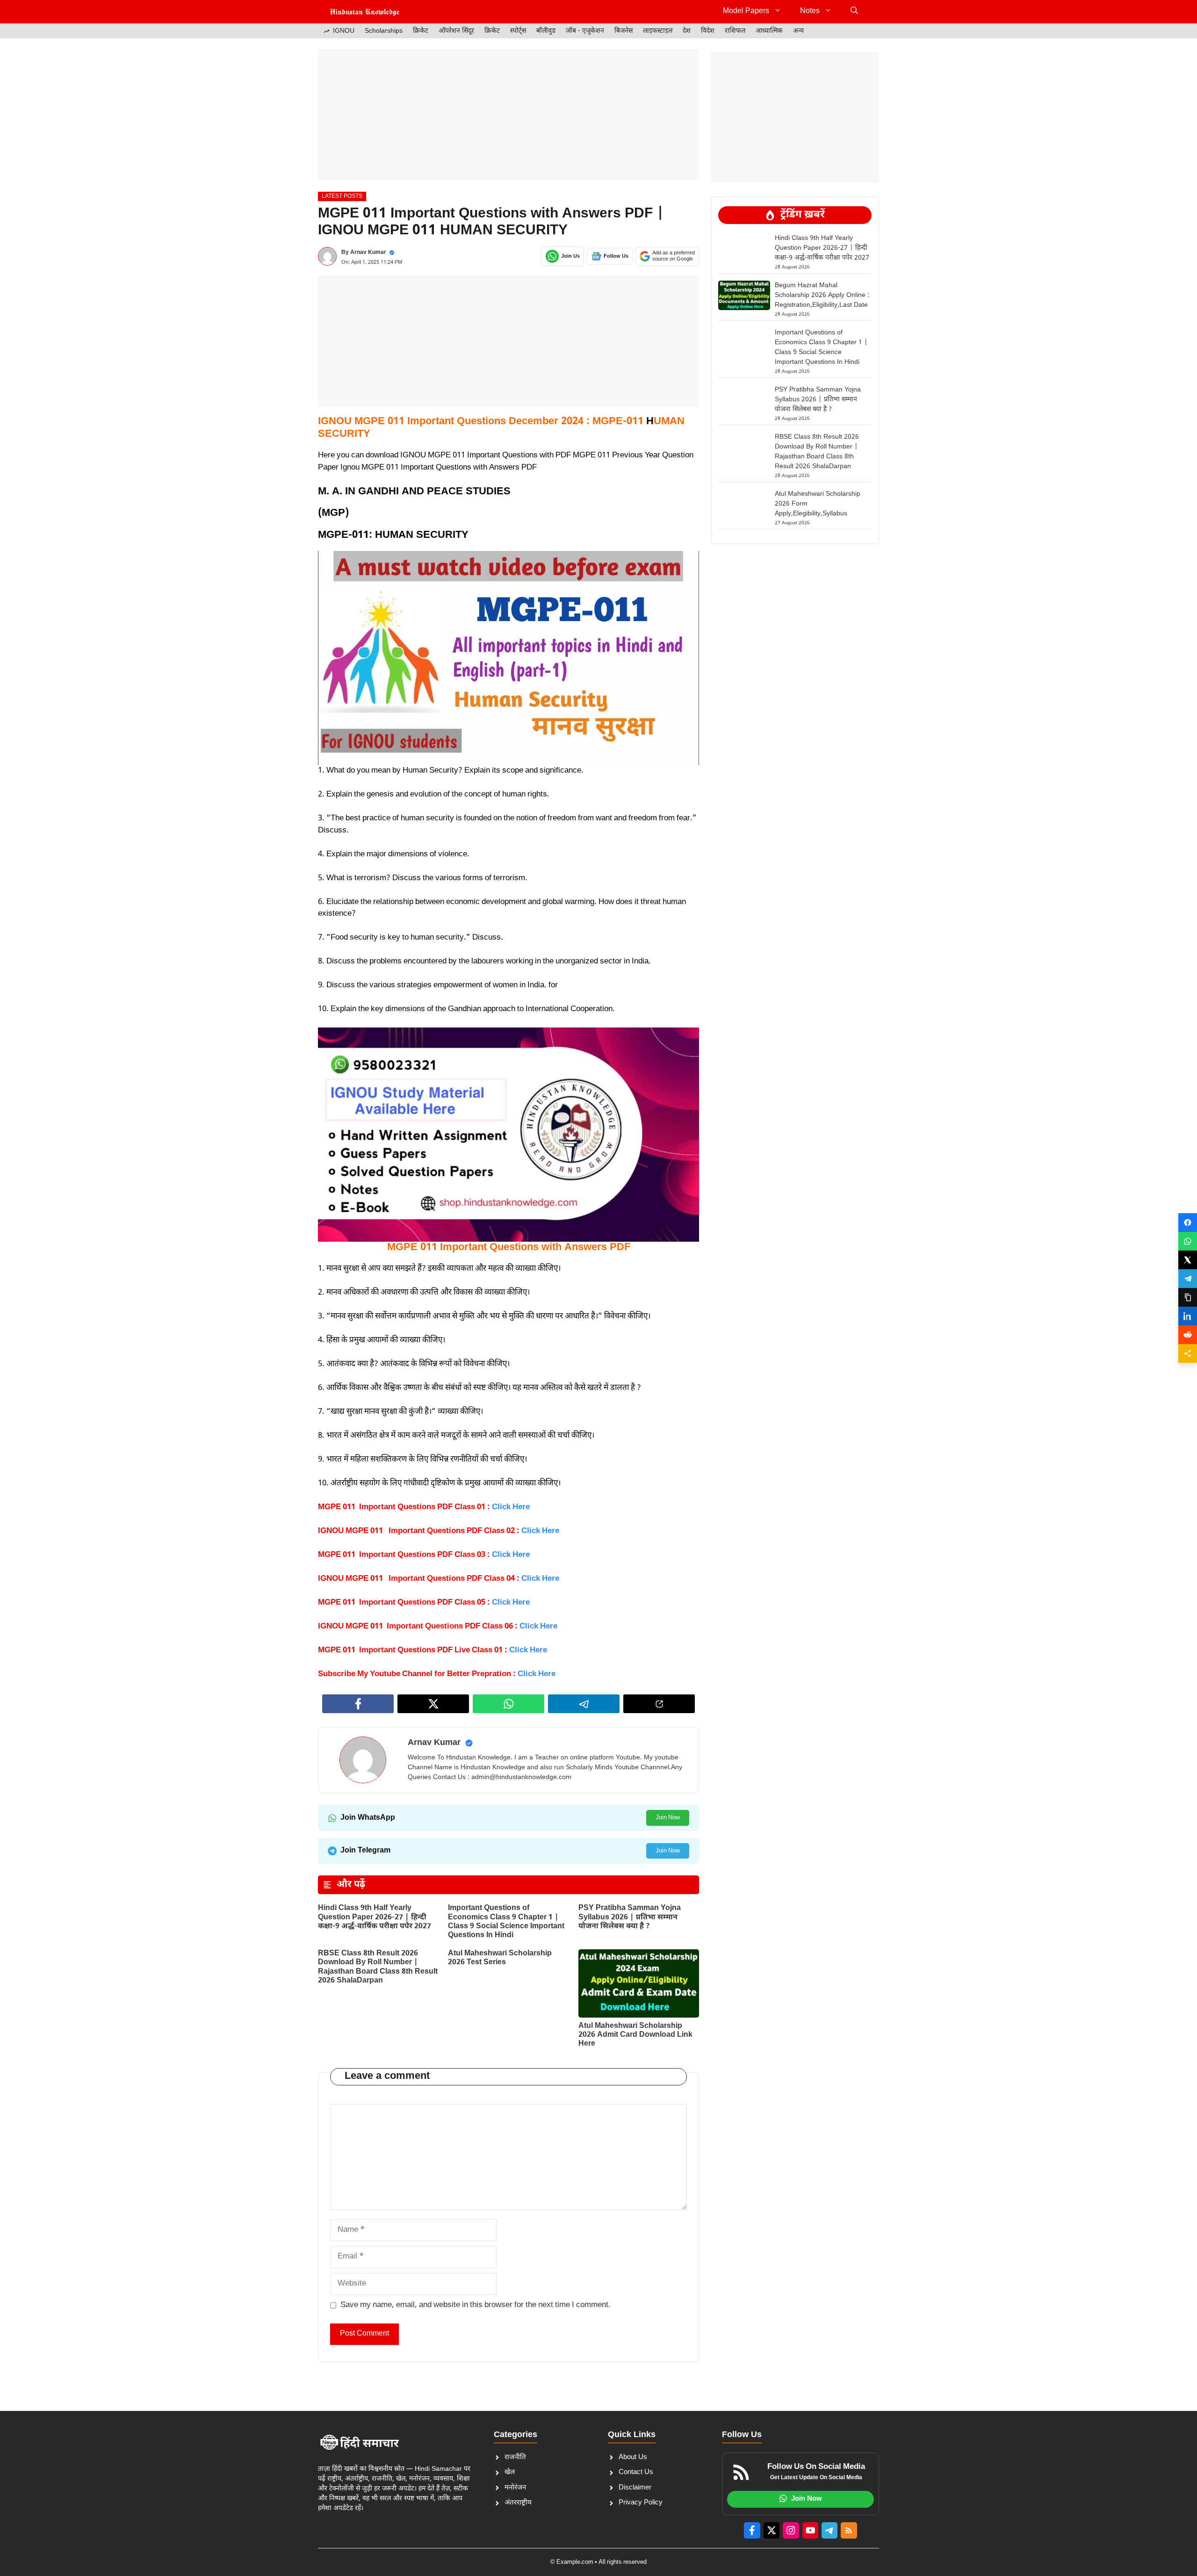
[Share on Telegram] (1188, 1279)
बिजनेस (624, 31)
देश (687, 31)
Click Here (536, 1674)
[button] (854, 12)
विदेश (708, 31)
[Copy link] (1188, 1297)
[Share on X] (1188, 1260)
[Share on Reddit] (1188, 1335)
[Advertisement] (508, 115)
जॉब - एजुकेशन (585, 31)
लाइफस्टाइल (658, 31)
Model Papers (746, 11)
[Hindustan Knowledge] (365, 12)
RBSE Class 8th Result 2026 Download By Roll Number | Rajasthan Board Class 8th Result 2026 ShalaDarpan (378, 1967)
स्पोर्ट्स (518, 31)
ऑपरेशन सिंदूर (456, 31)
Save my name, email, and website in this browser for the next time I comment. (476, 2305)
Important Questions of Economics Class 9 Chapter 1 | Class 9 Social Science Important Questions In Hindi (506, 1922)
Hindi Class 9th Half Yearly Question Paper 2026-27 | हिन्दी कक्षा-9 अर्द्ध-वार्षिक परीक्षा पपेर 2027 (375, 1917)
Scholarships (384, 31)
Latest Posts (342, 196)
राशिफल (735, 31)
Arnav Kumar (368, 253)
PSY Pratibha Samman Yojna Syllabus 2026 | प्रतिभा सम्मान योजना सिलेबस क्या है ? (630, 1917)
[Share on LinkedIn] (1188, 1316)
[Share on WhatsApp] (1188, 1241)
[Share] (1188, 1353)
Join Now (668, 1818)
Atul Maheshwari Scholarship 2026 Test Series (500, 1958)
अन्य (798, 31)
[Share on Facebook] (1188, 1223)
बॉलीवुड (546, 31)
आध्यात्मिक (769, 31)
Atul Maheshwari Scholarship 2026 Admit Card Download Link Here (635, 2035)
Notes (810, 11)
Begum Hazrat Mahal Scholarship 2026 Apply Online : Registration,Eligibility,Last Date (822, 295)
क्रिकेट (421, 31)
